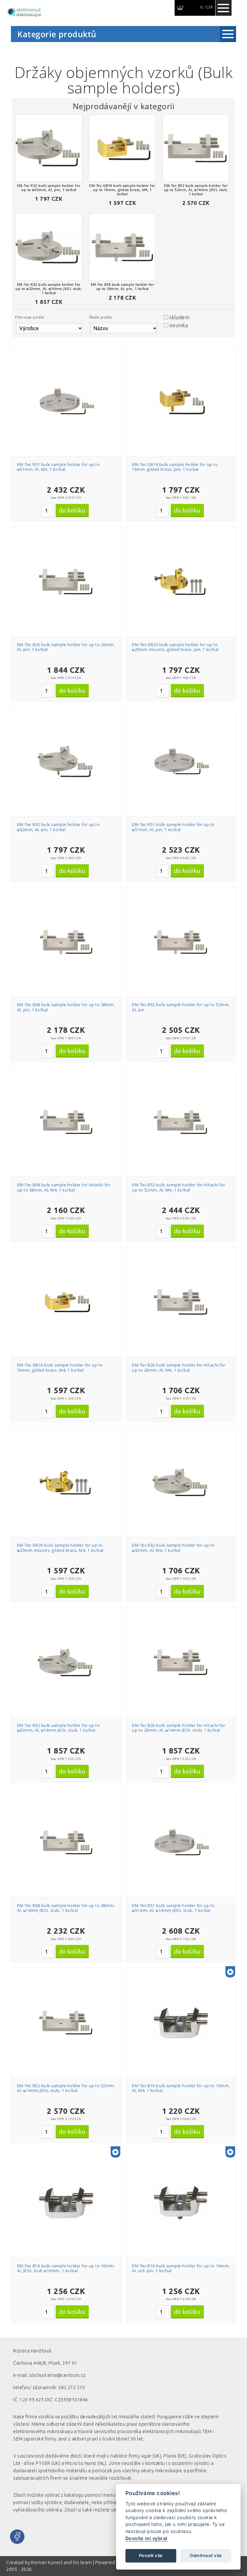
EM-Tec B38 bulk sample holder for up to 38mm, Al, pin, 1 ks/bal (66, 1007)
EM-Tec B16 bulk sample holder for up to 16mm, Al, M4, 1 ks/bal (181, 2088)
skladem (179, 317)
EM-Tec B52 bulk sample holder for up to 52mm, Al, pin (181, 1007)
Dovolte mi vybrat (146, 2538)
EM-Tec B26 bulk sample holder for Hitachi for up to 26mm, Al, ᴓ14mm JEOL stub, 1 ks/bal (179, 1728)
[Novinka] (230, 1972)
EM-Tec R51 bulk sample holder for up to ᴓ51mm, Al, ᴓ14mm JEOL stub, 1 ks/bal (173, 1908)
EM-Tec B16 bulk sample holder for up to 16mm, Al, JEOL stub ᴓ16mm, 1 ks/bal (66, 2268)
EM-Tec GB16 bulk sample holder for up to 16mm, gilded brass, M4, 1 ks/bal (60, 1367)
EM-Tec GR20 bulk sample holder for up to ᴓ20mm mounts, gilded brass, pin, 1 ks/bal (175, 647)
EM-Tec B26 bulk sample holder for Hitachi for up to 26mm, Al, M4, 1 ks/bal (179, 1367)
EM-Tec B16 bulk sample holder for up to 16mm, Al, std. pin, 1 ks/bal (181, 2268)
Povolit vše (151, 2555)
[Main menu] (224, 8)
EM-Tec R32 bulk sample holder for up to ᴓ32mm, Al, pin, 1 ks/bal (59, 827)
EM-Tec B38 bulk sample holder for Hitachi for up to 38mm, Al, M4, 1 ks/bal (64, 1187)
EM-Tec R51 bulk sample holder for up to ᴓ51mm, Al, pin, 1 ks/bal (173, 827)
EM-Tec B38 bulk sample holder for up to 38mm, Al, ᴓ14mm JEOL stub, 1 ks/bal (66, 1908)
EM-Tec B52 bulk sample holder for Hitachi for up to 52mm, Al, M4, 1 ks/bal (179, 1187)
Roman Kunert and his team (62, 2563)
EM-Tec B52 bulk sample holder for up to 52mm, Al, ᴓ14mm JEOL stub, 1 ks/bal (66, 2088)
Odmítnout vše (206, 2555)
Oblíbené (69, 368)
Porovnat (69, 380)
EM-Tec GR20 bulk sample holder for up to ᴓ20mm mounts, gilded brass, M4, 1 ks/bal (60, 1548)
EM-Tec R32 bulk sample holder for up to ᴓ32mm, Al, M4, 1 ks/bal (173, 1548)
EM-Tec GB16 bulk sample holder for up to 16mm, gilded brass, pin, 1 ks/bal (175, 467)
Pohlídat (69, 391)
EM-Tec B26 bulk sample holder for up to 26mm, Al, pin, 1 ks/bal (66, 647)
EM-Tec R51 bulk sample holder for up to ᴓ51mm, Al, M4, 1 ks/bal (59, 467)
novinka (179, 325)
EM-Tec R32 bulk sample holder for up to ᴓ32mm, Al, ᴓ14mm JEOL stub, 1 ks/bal (59, 1728)
